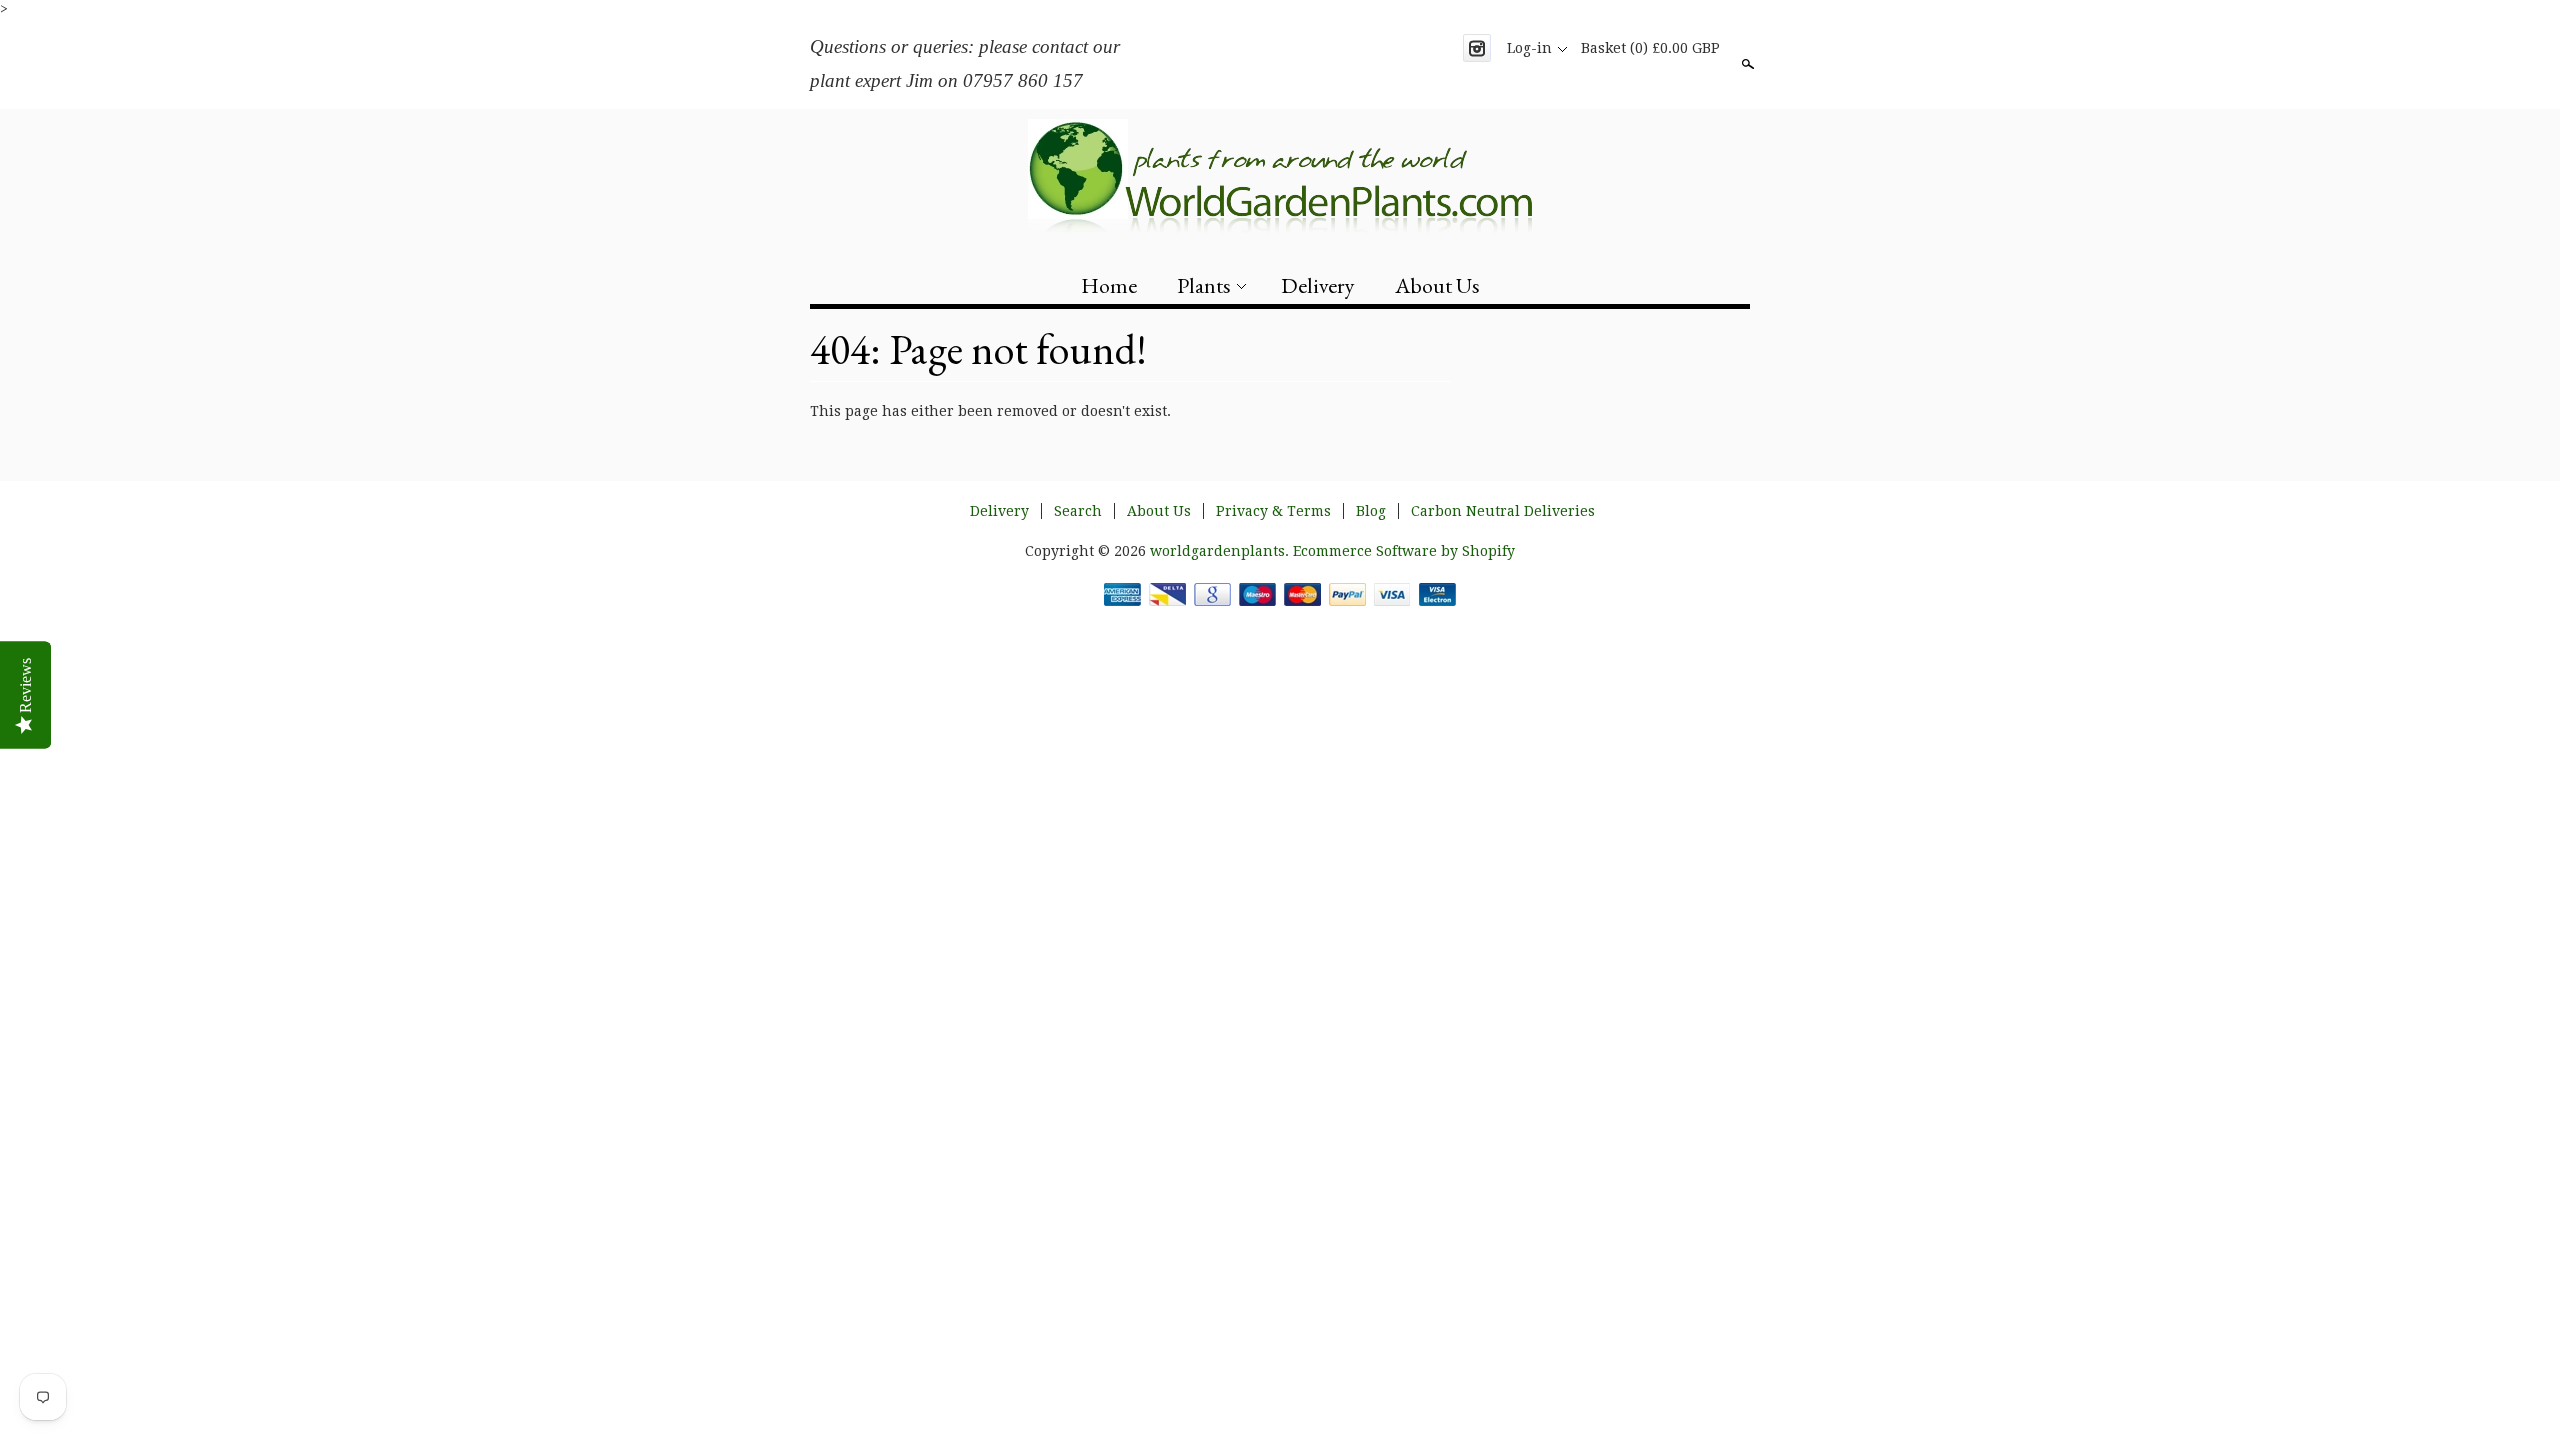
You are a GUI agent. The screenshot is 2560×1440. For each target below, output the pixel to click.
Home (1109, 285)
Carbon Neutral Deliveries (1503, 511)
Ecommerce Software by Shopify (1404, 551)
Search (1746, 64)
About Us (1437, 285)
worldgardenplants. (1221, 551)
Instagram (1477, 48)
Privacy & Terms (1273, 511)
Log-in (1529, 48)
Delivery (1318, 285)
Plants (1204, 285)
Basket (1650, 48)
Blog (1371, 511)
